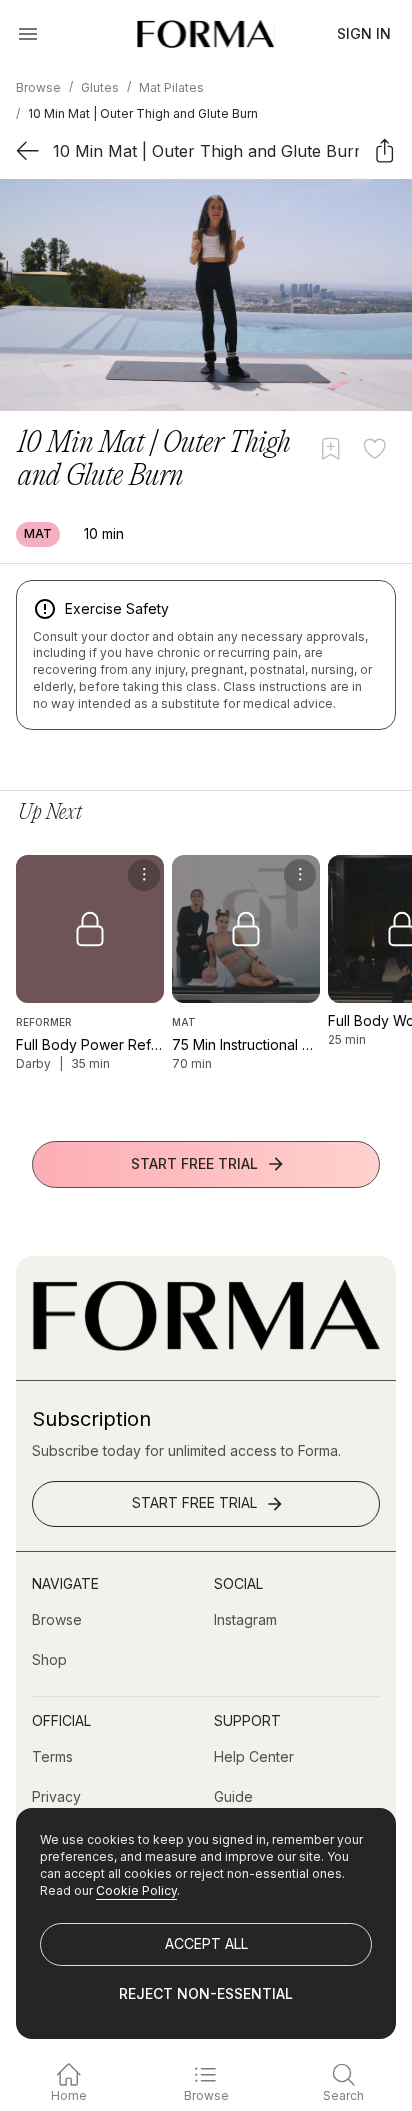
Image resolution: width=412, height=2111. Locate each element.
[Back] (27, 150)
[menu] (144, 875)
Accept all (206, 1943)
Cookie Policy (136, 1890)
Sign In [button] (364, 33)
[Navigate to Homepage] (205, 34)
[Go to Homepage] (206, 1345)
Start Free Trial (194, 1163)
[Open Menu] (28, 34)
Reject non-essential (206, 1993)
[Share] (384, 150)
